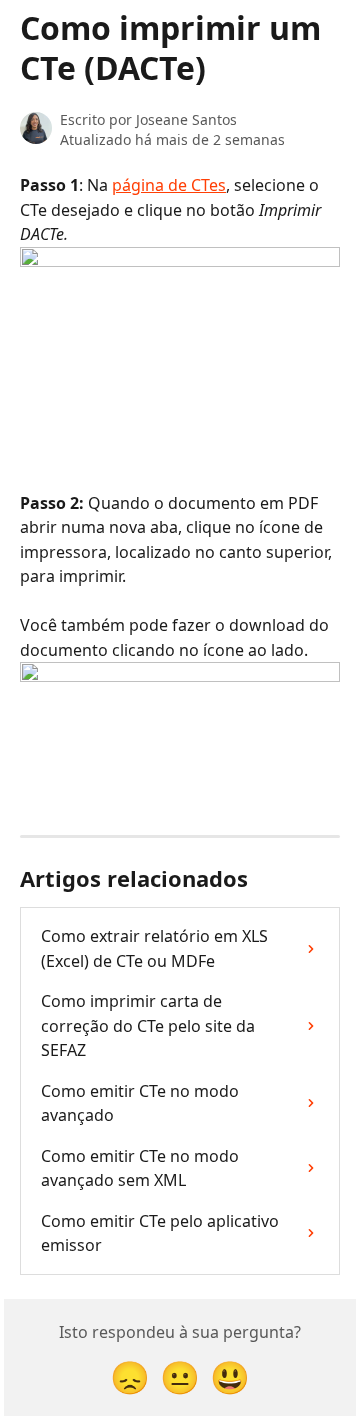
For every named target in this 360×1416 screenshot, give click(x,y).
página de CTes (169, 185)
